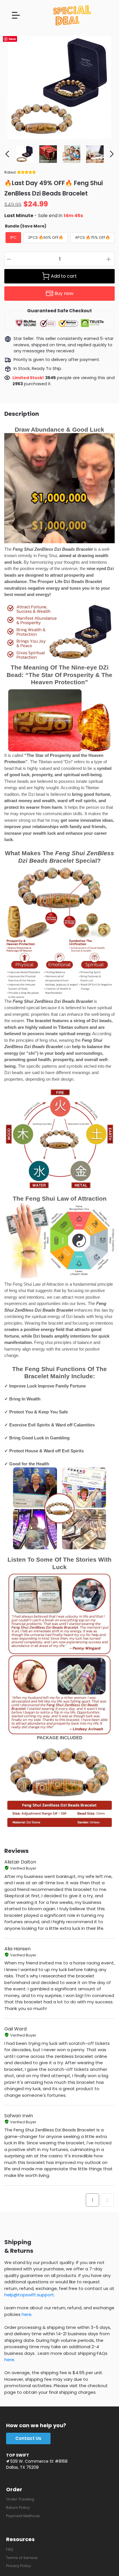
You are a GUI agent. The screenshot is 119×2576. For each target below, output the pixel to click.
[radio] (13, 238)
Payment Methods (23, 2516)
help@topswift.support (29, 2295)
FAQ (10, 2549)
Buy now (64, 293)
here (27, 2314)
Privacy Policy (18, 2566)
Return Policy (18, 2508)
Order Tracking (20, 2499)
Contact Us (28, 2438)
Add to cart (64, 276)
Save (12, 39)
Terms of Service (22, 2558)
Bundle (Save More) (26, 226)
